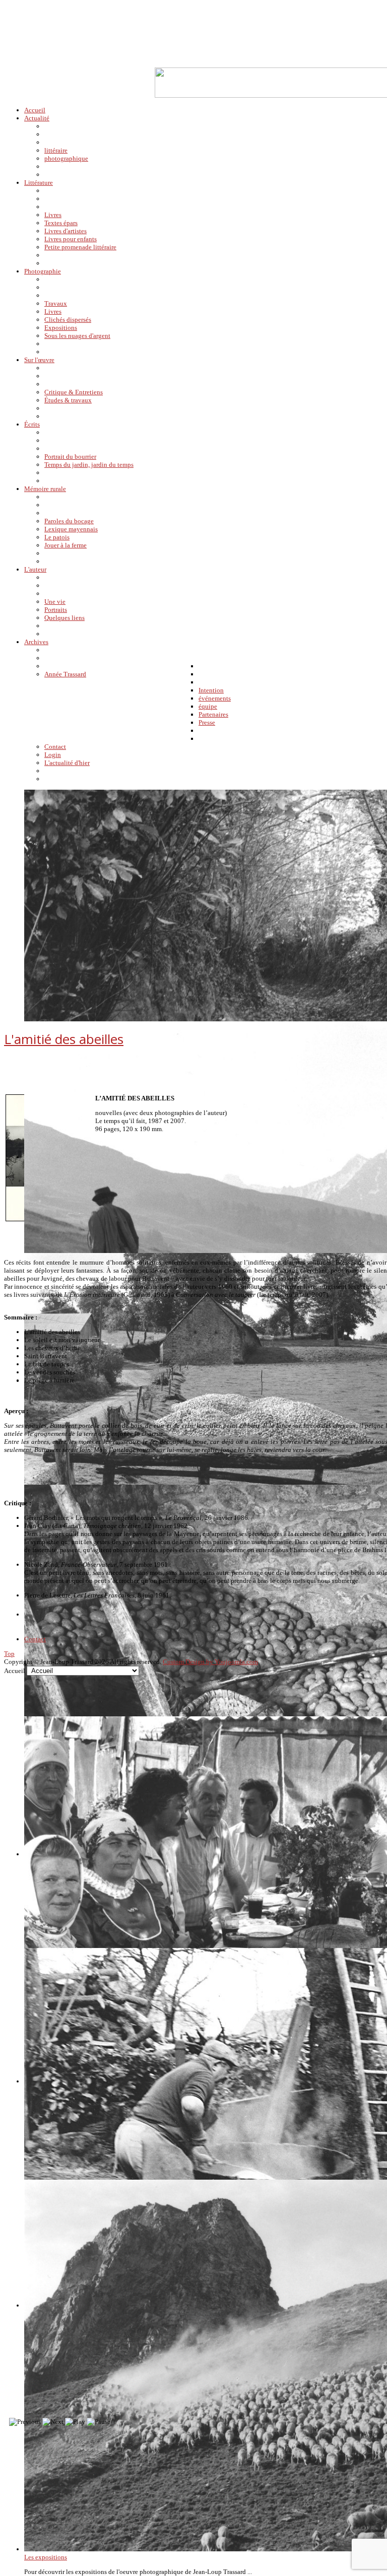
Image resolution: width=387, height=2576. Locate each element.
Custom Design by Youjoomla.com (210, 1662)
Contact (35, 1639)
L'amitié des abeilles (64, 1039)
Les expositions (46, 2557)
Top (9, 1654)
